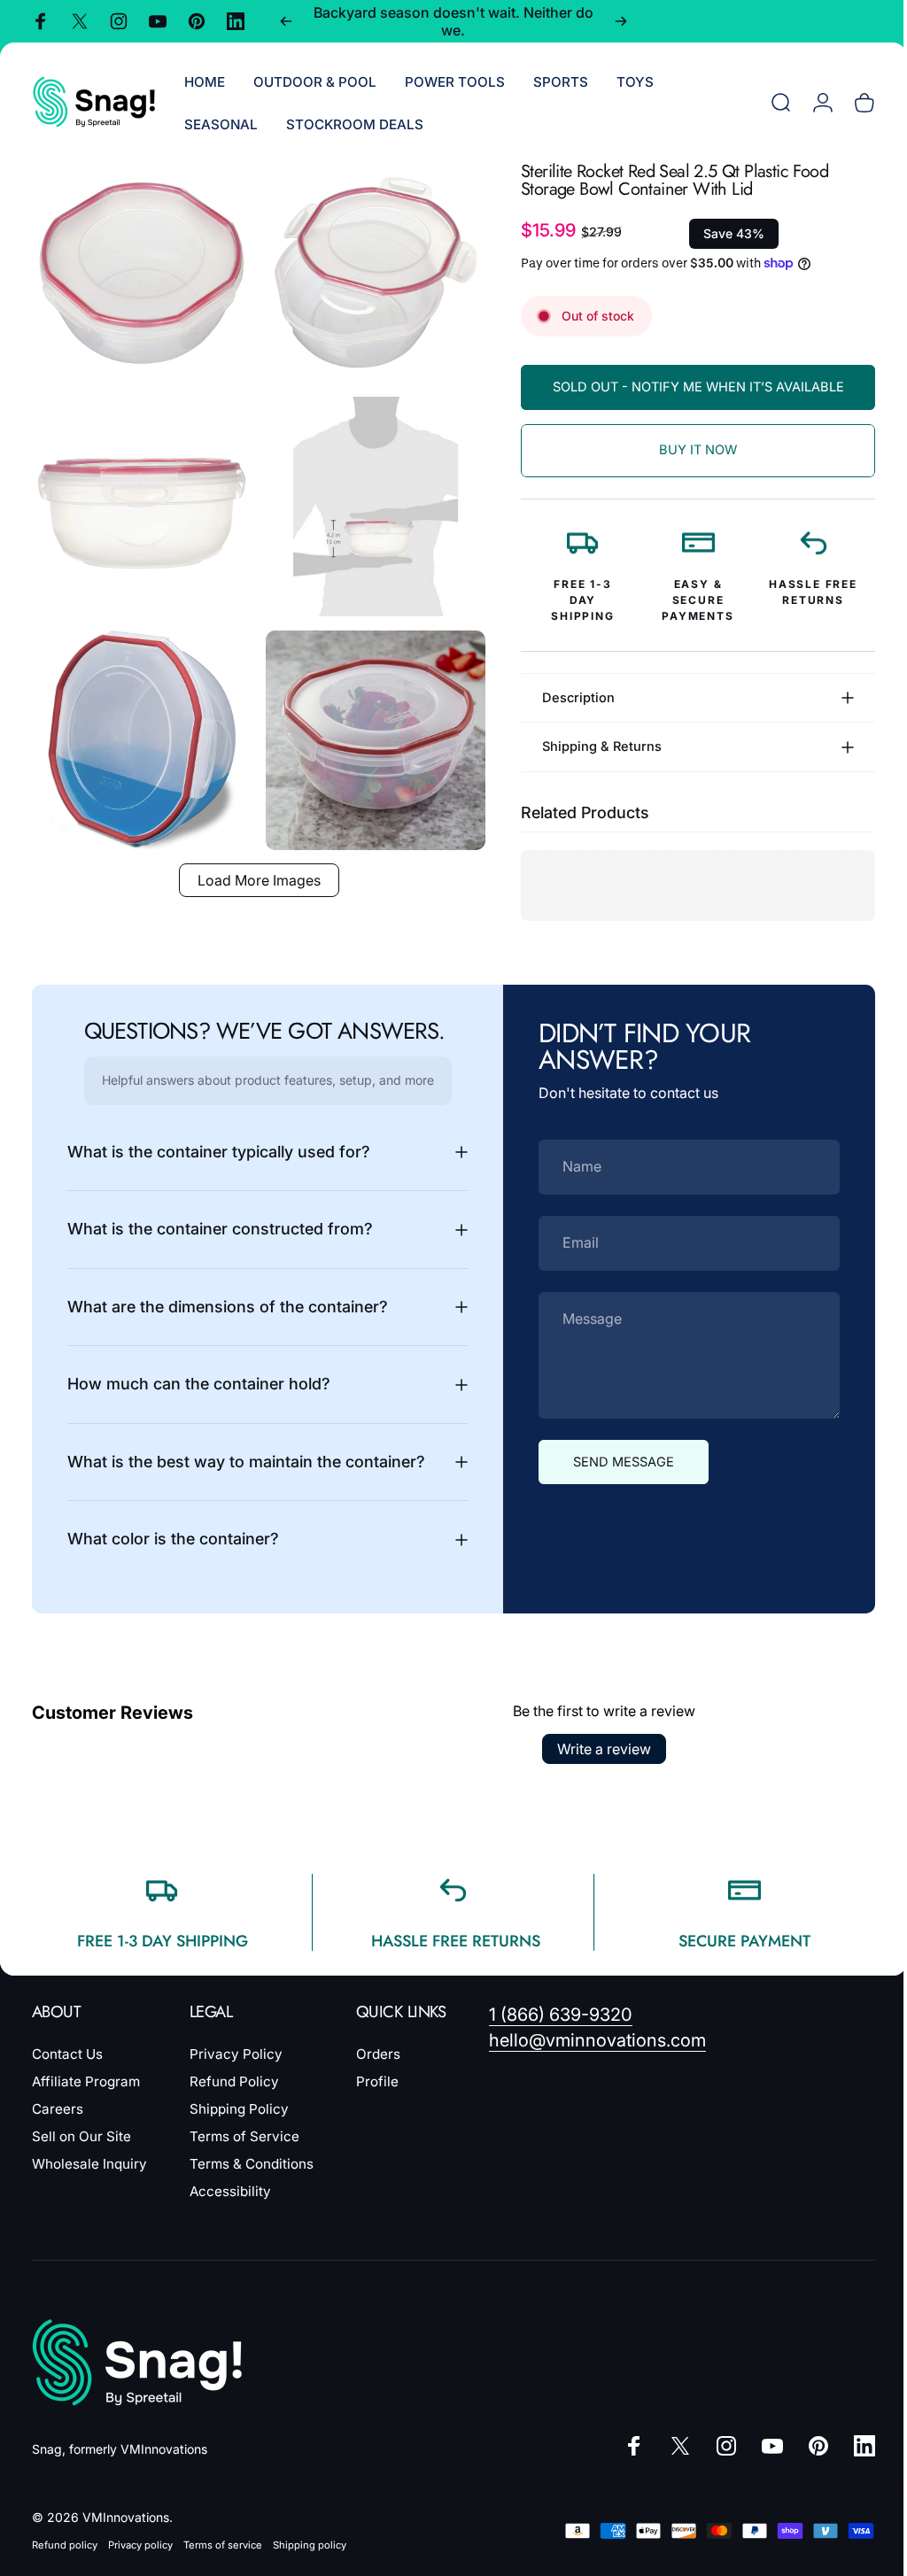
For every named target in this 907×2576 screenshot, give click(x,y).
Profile (377, 2081)
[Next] (621, 21)
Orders (378, 2054)
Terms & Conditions (252, 2164)
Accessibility (230, 2191)
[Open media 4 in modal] (366, 497)
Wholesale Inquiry (89, 2164)
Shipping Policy (239, 2109)
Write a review (598, 1749)
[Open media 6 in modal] (366, 724)
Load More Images (252, 861)
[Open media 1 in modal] (139, 270)
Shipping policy (310, 2545)
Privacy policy (140, 2545)
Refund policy (65, 2545)
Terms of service (223, 2545)
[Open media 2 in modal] (366, 270)
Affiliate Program (86, 2081)
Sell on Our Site (81, 2136)
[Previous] (286, 21)
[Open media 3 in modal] (139, 497)
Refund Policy (234, 2081)
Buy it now (685, 450)
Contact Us (67, 2054)
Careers (58, 2109)
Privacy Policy (236, 2054)
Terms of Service (244, 2136)
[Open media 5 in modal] (139, 724)
